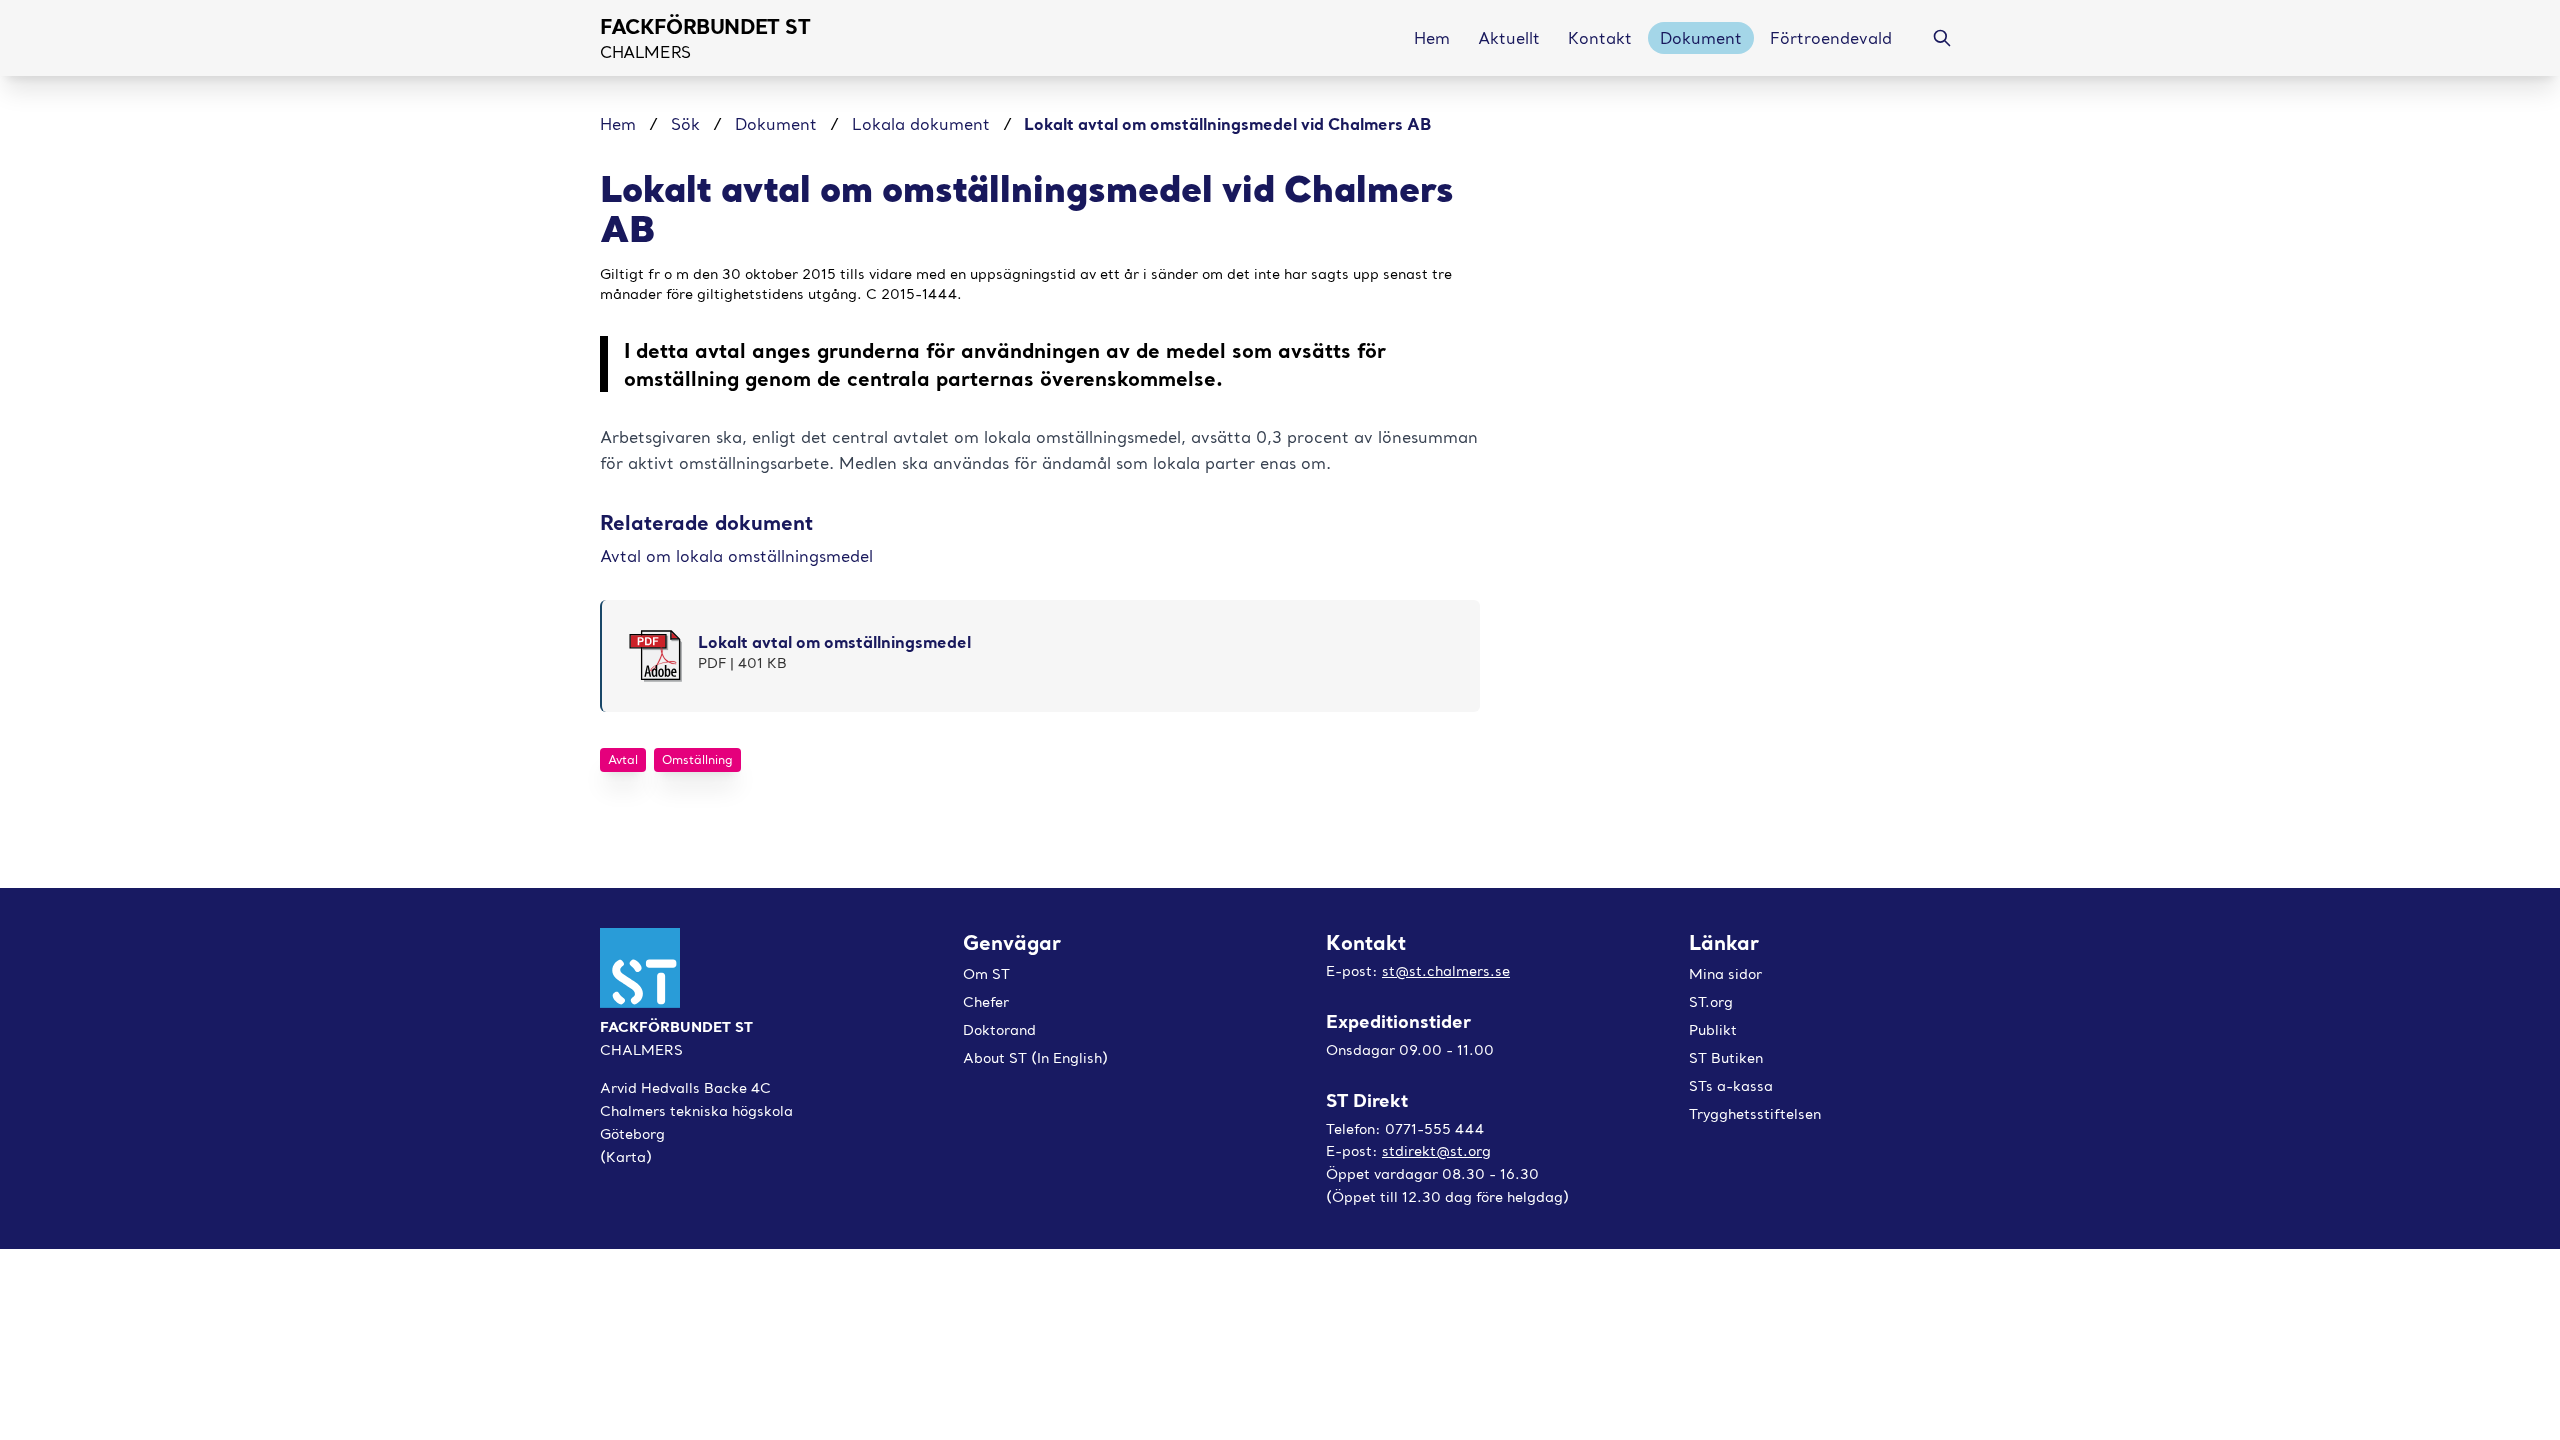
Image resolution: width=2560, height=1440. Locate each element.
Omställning (697, 759)
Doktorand (999, 1030)
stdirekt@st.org (1436, 1151)
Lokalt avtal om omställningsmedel (834, 641)
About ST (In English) (1035, 1058)
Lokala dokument (921, 124)
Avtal (623, 759)
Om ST (986, 974)
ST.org (1711, 1002)
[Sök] (1942, 38)
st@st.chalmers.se (1446, 971)
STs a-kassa (1731, 1086)
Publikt (1713, 1030)
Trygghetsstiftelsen (1755, 1114)
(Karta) (626, 1157)
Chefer (986, 1002)
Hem (620, 124)
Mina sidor (1725, 974)
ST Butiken (1726, 1058)
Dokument (776, 124)
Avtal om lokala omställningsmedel (736, 556)
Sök (685, 124)
